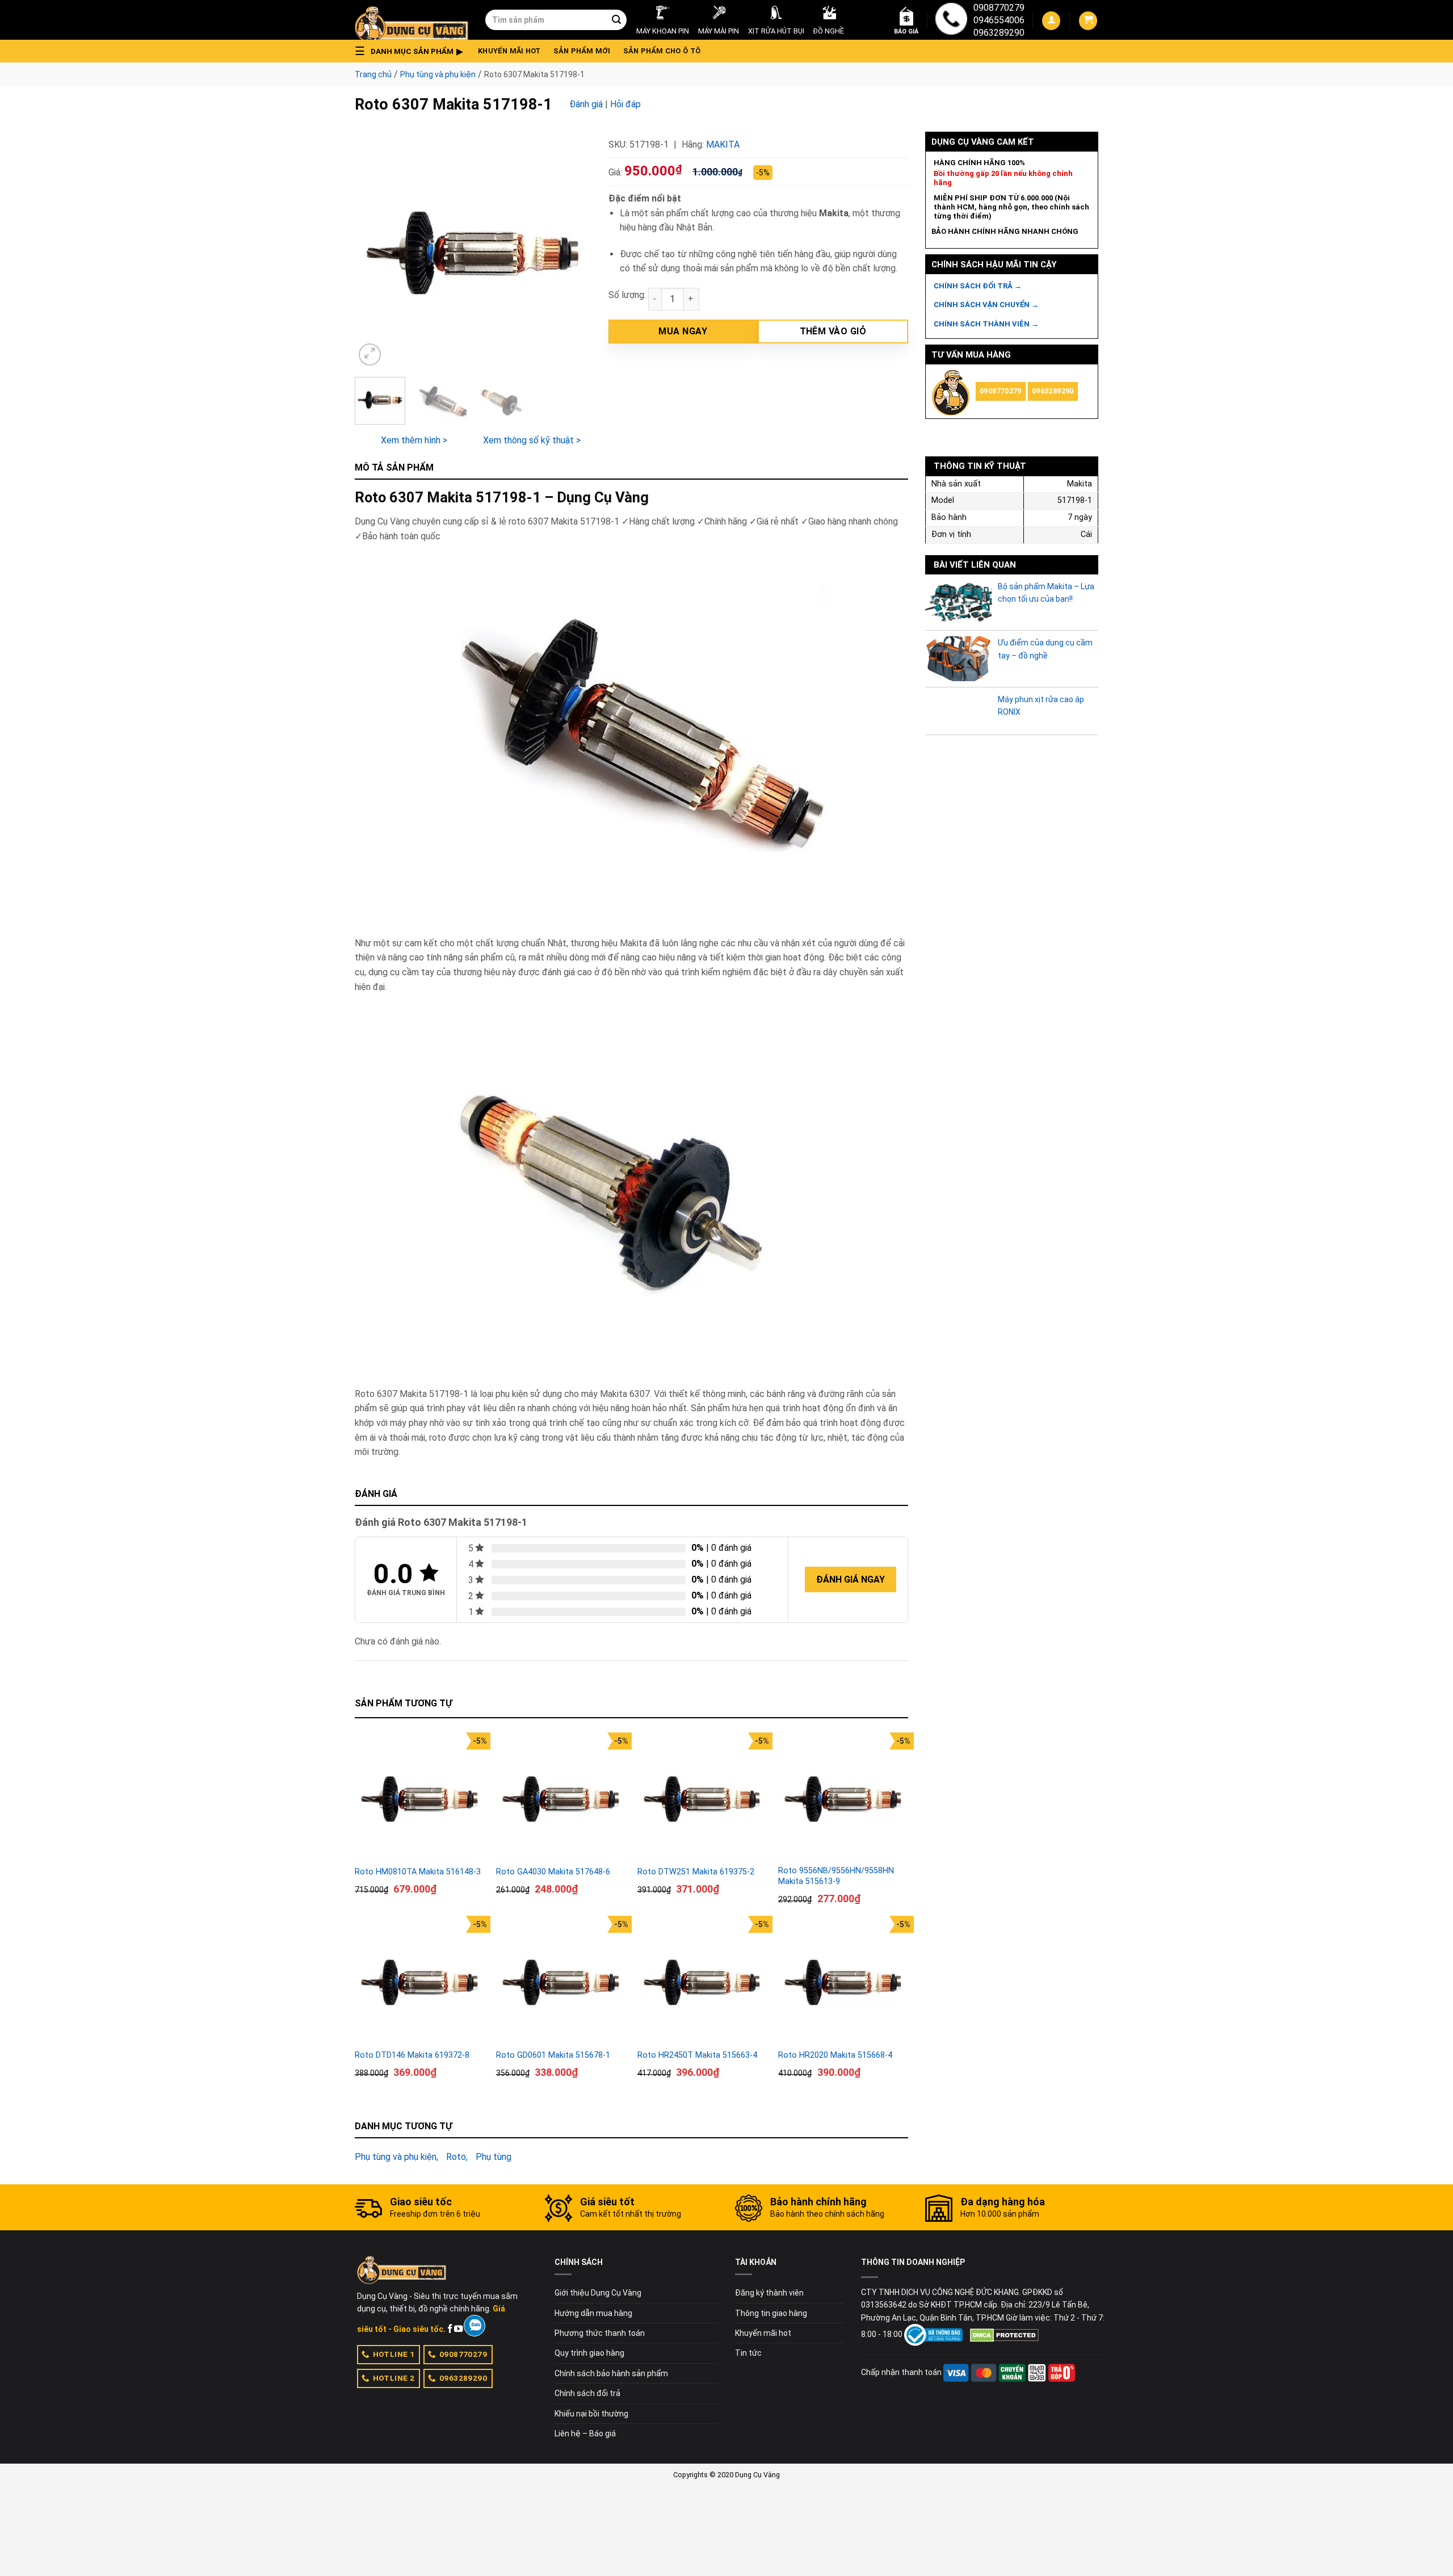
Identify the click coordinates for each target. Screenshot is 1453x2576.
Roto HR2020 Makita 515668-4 (835, 2055)
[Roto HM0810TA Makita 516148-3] (420, 1797)
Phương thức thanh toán (600, 2333)
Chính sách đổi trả (587, 2393)
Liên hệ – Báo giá (585, 2434)
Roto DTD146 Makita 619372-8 (412, 2055)
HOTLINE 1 (394, 2354)
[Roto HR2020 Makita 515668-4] (843, 1981)
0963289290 (999, 33)
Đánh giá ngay (851, 1579)
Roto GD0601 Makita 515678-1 (553, 2055)
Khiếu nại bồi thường (591, 2414)
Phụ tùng (494, 2157)
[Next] (572, 250)
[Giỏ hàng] (1088, 21)
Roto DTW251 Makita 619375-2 (696, 1872)
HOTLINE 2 (394, 2378)
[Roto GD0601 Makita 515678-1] (561, 1981)
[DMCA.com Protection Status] (1004, 2334)
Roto (456, 2157)
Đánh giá (586, 104)
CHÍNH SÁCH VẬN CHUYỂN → (986, 305)
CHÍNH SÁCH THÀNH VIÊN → (986, 324)
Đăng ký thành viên (769, 2293)
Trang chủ (373, 74)
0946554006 (999, 20)
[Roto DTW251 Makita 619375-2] (702, 1797)
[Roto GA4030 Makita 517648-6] (561, 1797)
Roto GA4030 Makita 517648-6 (553, 1872)
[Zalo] (474, 2326)
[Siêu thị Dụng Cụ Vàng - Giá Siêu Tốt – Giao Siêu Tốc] (411, 20)
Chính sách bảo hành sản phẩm (611, 2373)
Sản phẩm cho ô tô (662, 51)
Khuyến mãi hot (509, 51)
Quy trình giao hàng (589, 2353)
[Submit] (616, 20)
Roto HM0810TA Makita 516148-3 (418, 1872)
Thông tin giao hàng (771, 2313)
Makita (723, 144)
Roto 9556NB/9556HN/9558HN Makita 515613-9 (836, 1876)
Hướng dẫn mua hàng (593, 2313)
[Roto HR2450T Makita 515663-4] (702, 1981)
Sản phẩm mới (582, 51)
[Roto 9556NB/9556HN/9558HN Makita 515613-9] (843, 1797)
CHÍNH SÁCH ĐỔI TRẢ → (978, 286)
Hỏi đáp (625, 104)
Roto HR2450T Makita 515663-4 (697, 2055)
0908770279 (999, 8)
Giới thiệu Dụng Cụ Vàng (598, 2293)
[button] (412, 51)
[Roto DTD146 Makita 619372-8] (420, 1981)
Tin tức (748, 2353)
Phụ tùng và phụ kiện (438, 74)
